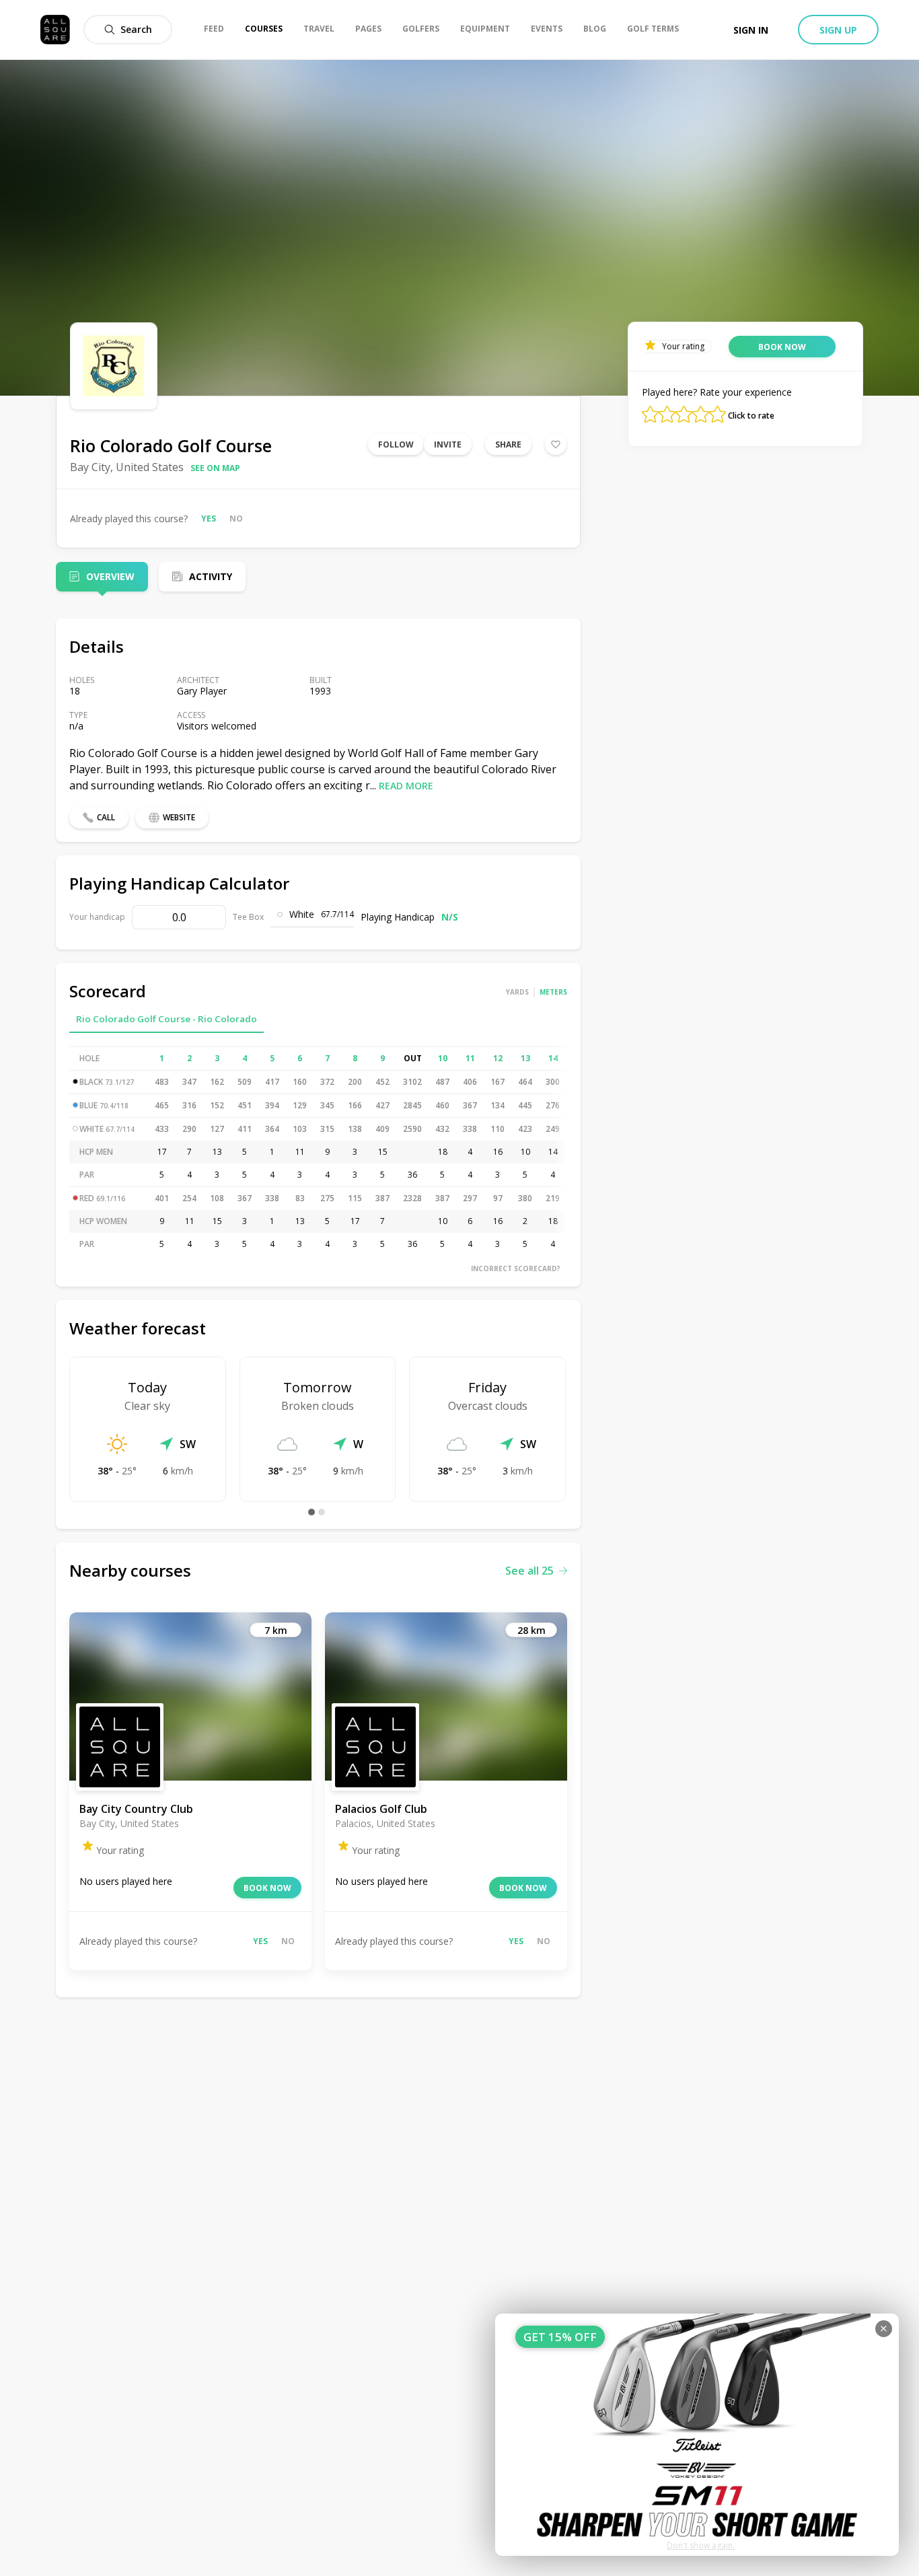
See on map (215, 468)
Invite (448, 444)
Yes (209, 518)
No (236, 518)
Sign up (838, 30)
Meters (553, 992)
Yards (517, 992)
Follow (396, 444)
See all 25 (529, 1571)
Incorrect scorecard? (516, 1268)
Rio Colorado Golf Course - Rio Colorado (167, 1019)
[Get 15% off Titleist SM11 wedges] (697, 2435)
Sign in (751, 30)
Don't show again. (701, 2545)
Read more (406, 786)
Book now (267, 1888)
